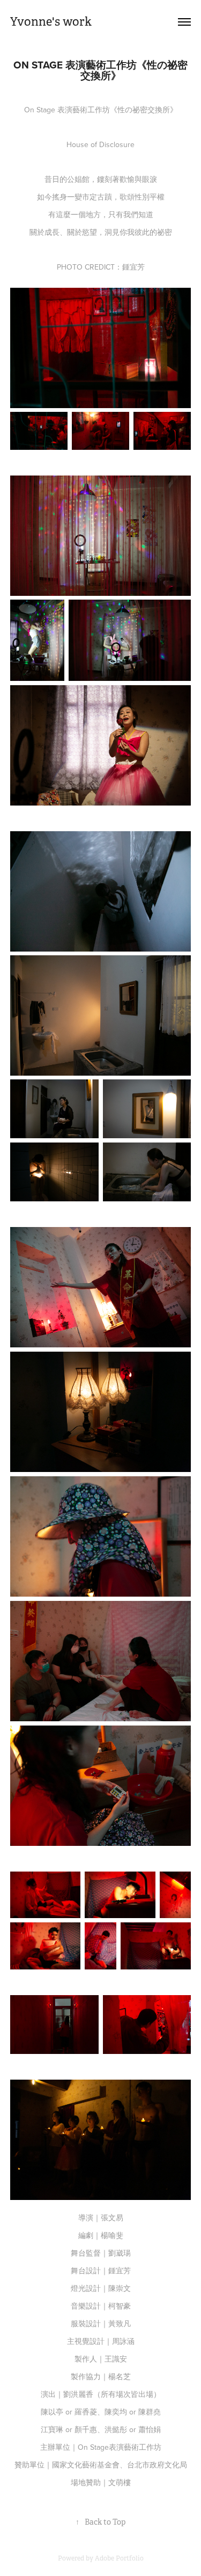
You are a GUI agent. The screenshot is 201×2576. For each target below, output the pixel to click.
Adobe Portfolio (119, 2558)
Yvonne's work (51, 22)
